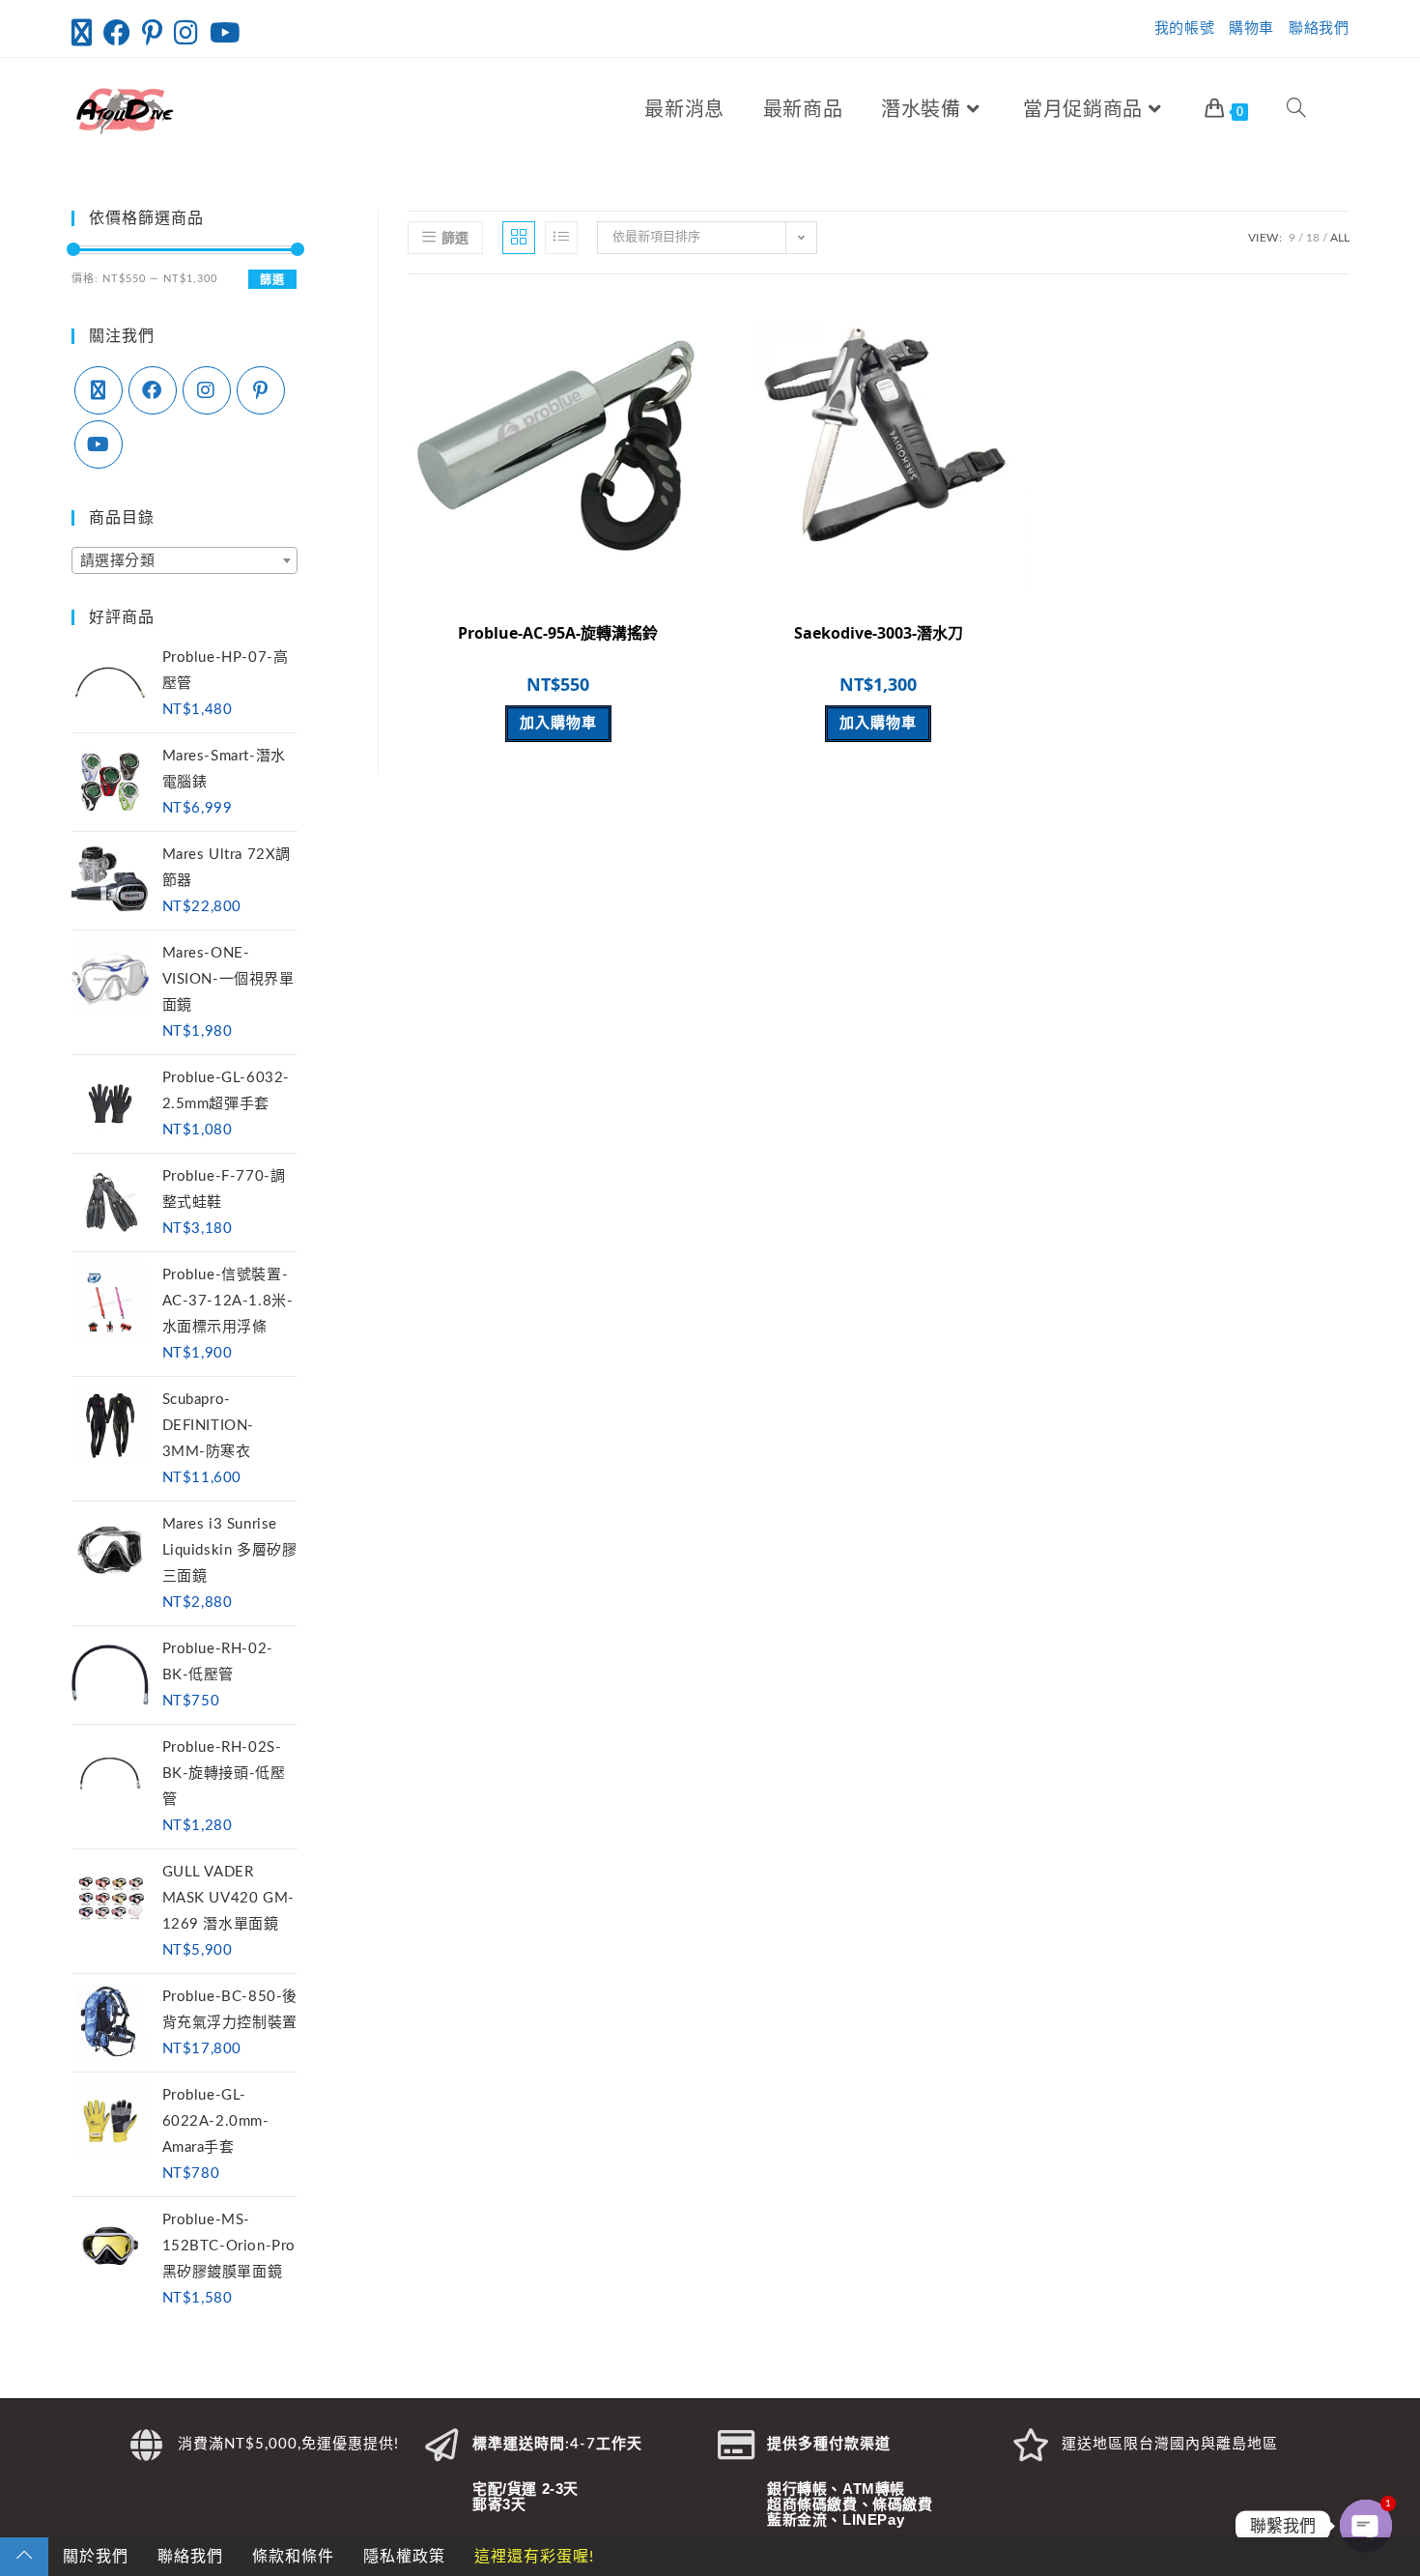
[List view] (561, 238)
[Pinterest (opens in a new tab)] (152, 33)
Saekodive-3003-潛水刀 (879, 633)
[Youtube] (99, 444)
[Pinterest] (261, 390)
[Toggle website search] (1296, 110)
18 (1313, 238)
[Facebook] (153, 390)
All (1340, 238)
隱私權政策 (404, 2557)
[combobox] (185, 560)
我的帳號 (1184, 29)
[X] (99, 390)
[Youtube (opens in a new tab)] (225, 33)
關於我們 (96, 2557)
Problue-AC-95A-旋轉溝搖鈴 (558, 633)
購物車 (1251, 29)
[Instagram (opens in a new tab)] (186, 33)
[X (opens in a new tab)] (85, 33)
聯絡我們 (1319, 29)
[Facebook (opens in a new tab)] (117, 33)
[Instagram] (207, 390)
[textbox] (185, 561)
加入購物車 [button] (558, 723)
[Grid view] (519, 238)
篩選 (272, 280)
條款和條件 (293, 2557)
